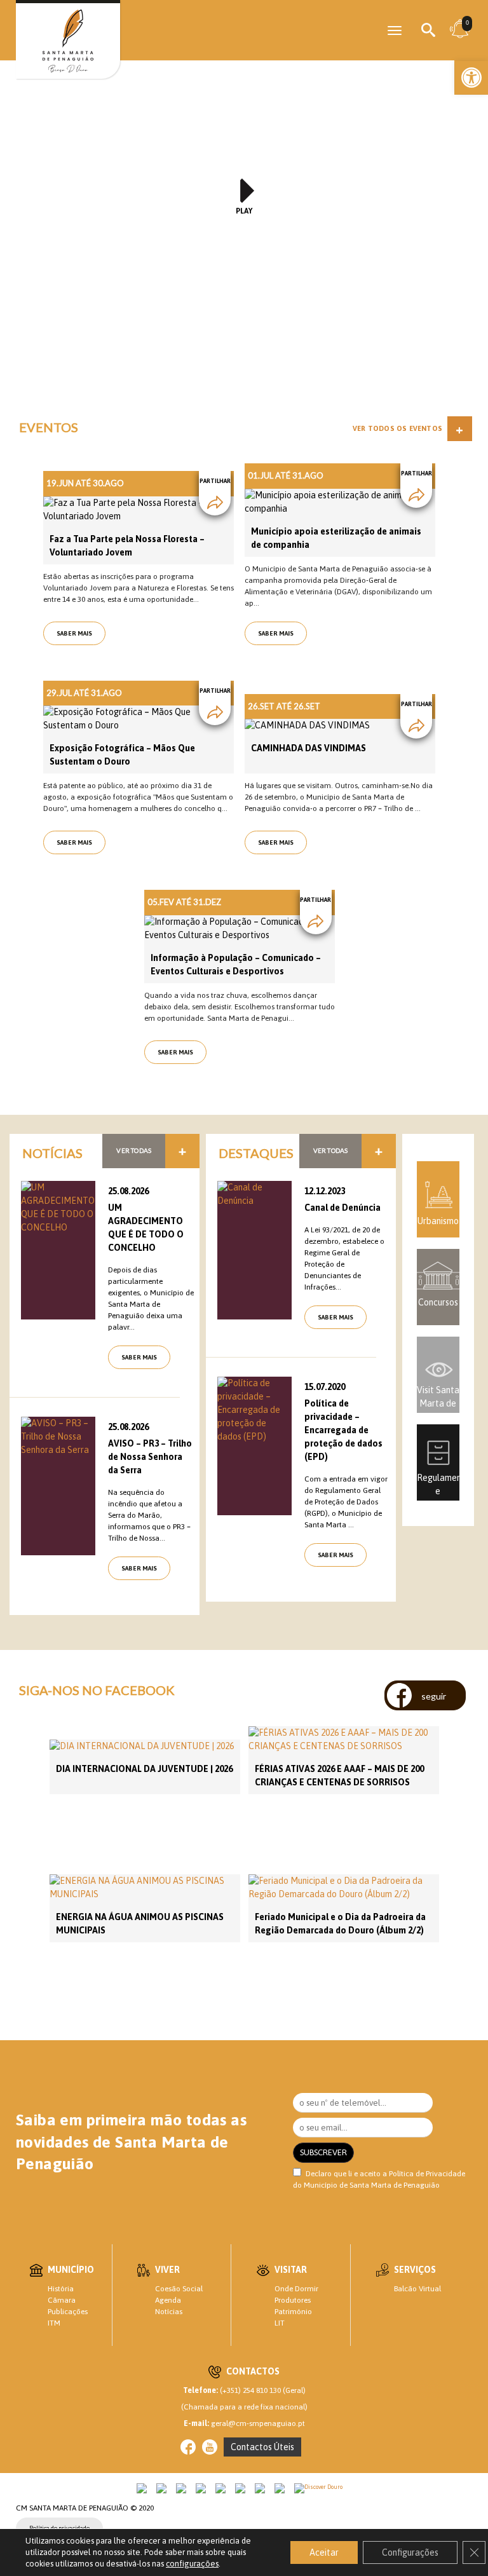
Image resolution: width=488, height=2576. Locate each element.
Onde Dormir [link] (296, 2289)
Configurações (410, 2552)
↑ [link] (452, 2540)
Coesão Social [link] (179, 2289)
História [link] (61, 2289)
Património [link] (293, 2312)
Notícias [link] (169, 2312)
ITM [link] (54, 2323)
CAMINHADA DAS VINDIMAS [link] (308, 748)
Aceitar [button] (324, 2552)
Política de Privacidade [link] (427, 2174)
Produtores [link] (293, 2300)
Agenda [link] (168, 2300)
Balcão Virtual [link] (417, 2289)
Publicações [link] (68, 2312)
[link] (471, 78)
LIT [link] (280, 2323)
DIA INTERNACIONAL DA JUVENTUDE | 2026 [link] (144, 1769)
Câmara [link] (62, 2300)
